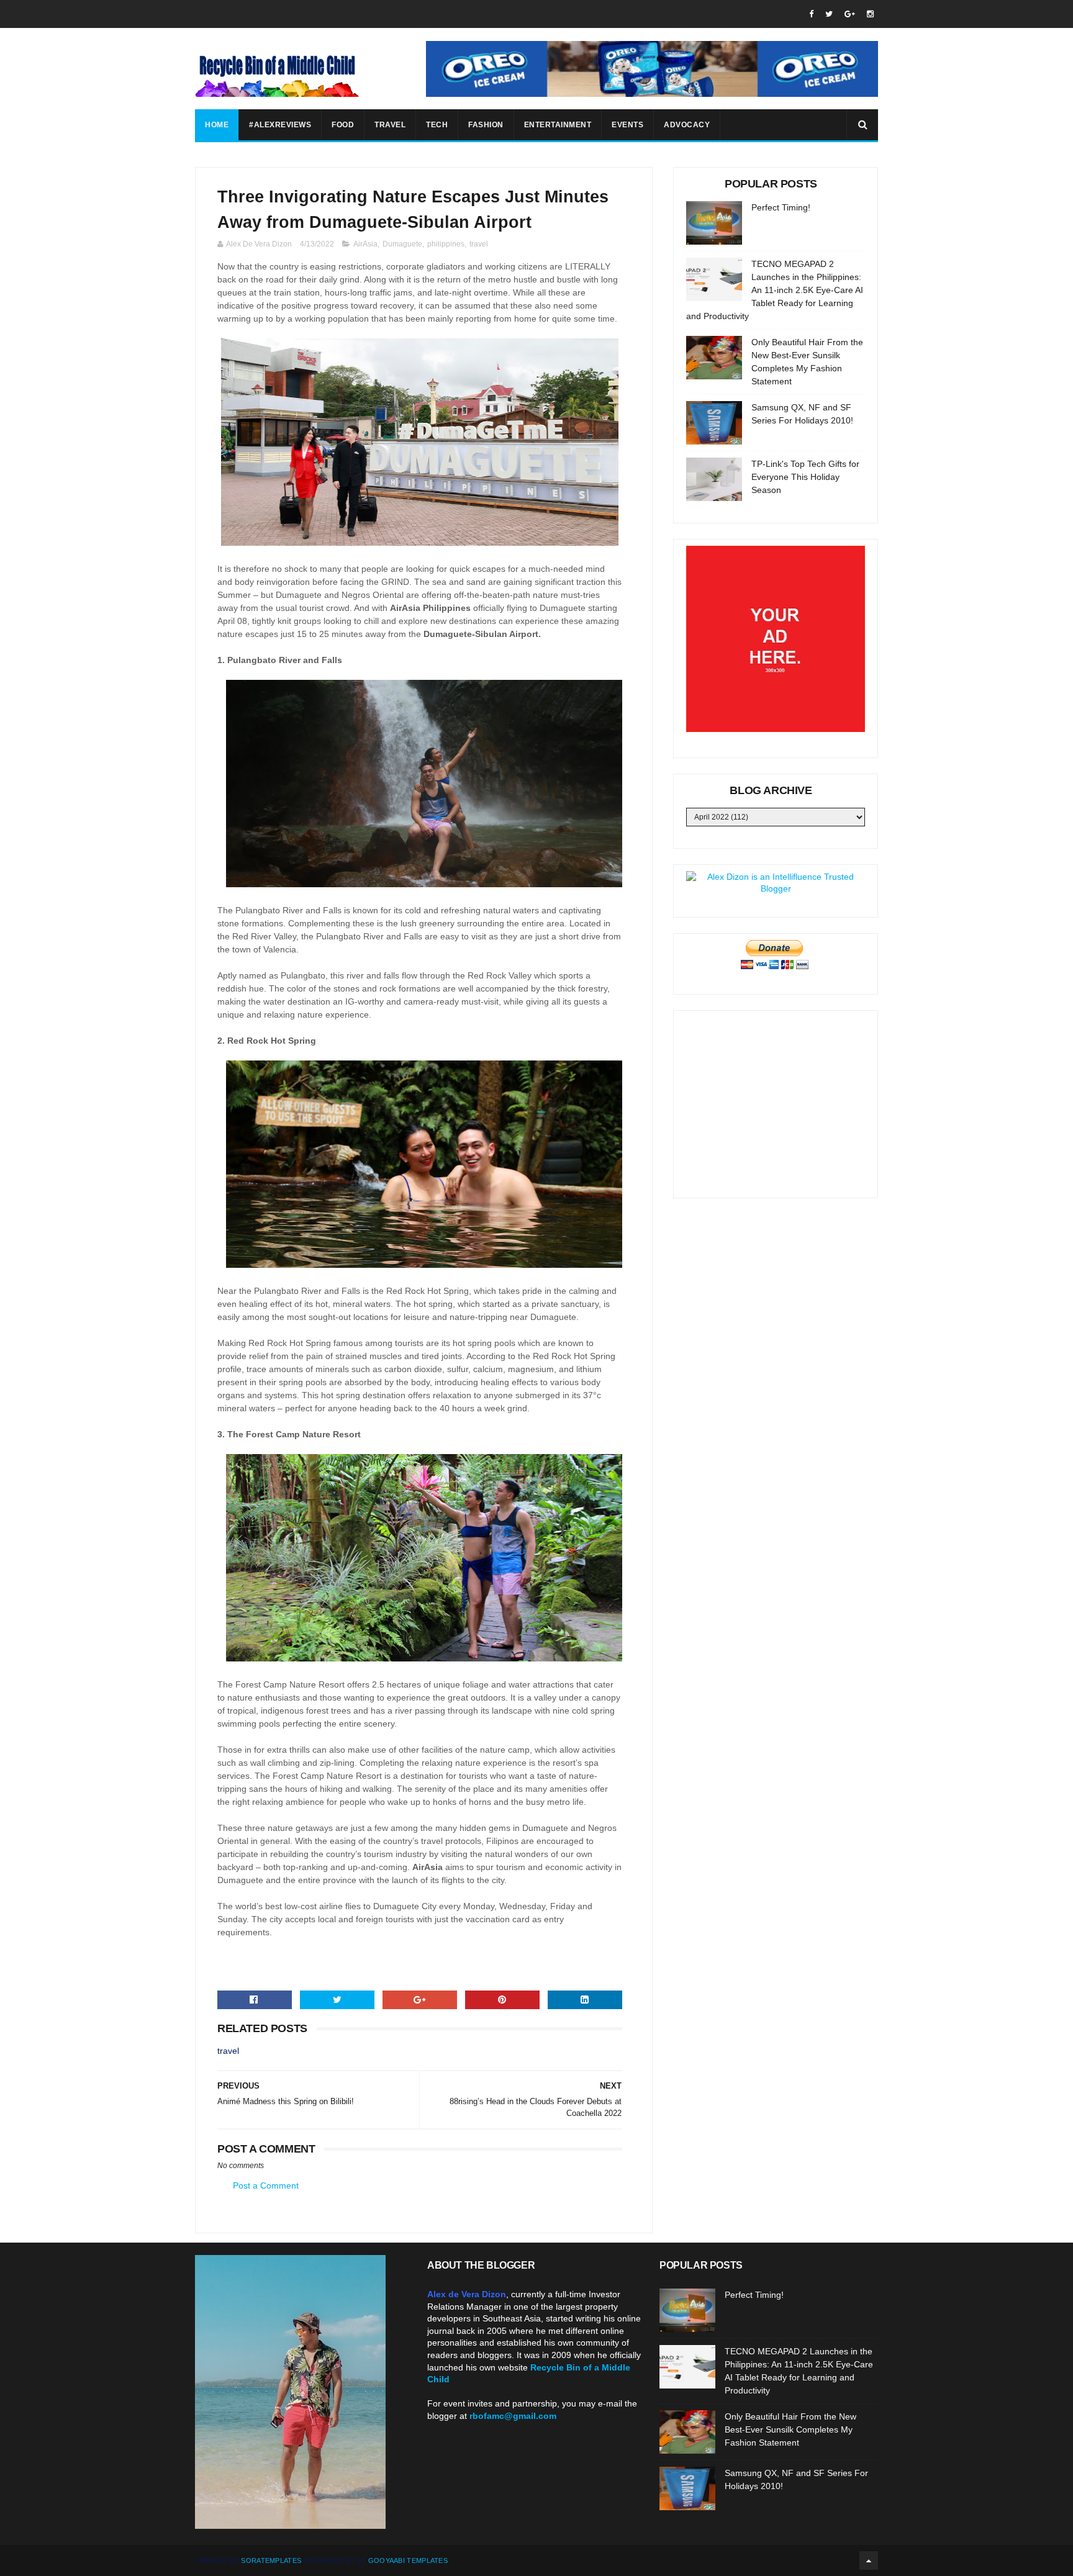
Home (217, 125)
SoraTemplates (271, 2560)
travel (479, 244)
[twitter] (829, 14)
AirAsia (365, 244)
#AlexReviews (280, 125)
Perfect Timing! (781, 207)
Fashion (486, 125)
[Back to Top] (869, 2560)
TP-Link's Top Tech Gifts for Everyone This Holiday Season (805, 477)
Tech (437, 125)
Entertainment (558, 125)
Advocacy (687, 125)
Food (343, 125)
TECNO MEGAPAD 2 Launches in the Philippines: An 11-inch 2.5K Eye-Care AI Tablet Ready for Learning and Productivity (775, 290)
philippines (446, 244)
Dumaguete (402, 244)
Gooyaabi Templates (408, 2560)
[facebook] (811, 14)
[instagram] (870, 14)
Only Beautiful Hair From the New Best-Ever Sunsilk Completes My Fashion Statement (790, 2429)
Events (627, 125)
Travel (390, 125)
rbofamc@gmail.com (513, 2416)
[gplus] (850, 14)
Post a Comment (266, 2185)
